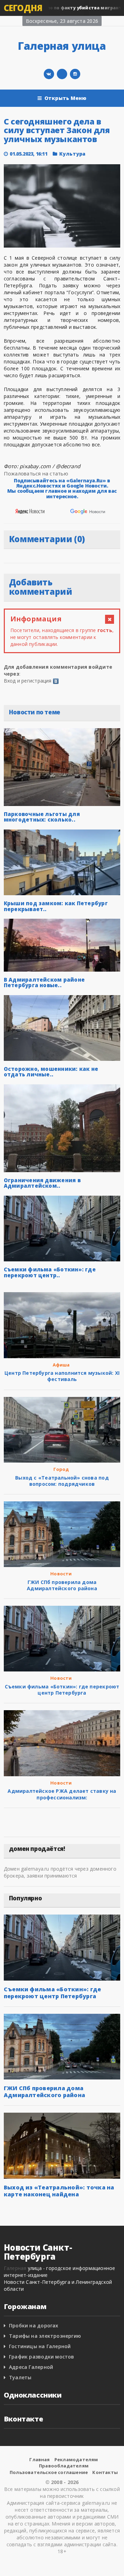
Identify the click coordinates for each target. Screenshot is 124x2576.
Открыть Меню (66, 98)
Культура (73, 154)
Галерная (15, 2268)
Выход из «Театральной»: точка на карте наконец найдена (59, 2191)
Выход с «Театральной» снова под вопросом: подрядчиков (62, 1481)
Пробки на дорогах (34, 2325)
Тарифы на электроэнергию (45, 2336)
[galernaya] (75, 74)
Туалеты (20, 2377)
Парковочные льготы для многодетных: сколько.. (42, 817)
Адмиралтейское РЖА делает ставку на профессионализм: (62, 1794)
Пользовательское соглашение (49, 2472)
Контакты (105, 2472)
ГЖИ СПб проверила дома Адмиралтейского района (62, 1585)
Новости (61, 1574)
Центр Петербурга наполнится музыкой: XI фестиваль (62, 1376)
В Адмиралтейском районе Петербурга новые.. (44, 983)
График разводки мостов (42, 2357)
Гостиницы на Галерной (40, 2346)
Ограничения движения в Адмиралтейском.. (42, 1183)
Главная (39, 2459)
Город (61, 1469)
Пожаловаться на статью (36, 473)
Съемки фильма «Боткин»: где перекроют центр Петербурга (62, 1690)
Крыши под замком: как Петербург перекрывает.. (56, 906)
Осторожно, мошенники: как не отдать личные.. (51, 1072)
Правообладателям (64, 2466)
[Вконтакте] (49, 74)
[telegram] (62, 74)
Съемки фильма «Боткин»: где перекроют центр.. (50, 1272)
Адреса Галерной (31, 2367)
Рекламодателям (76, 2459)
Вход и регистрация (28, 681)
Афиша (61, 1365)
